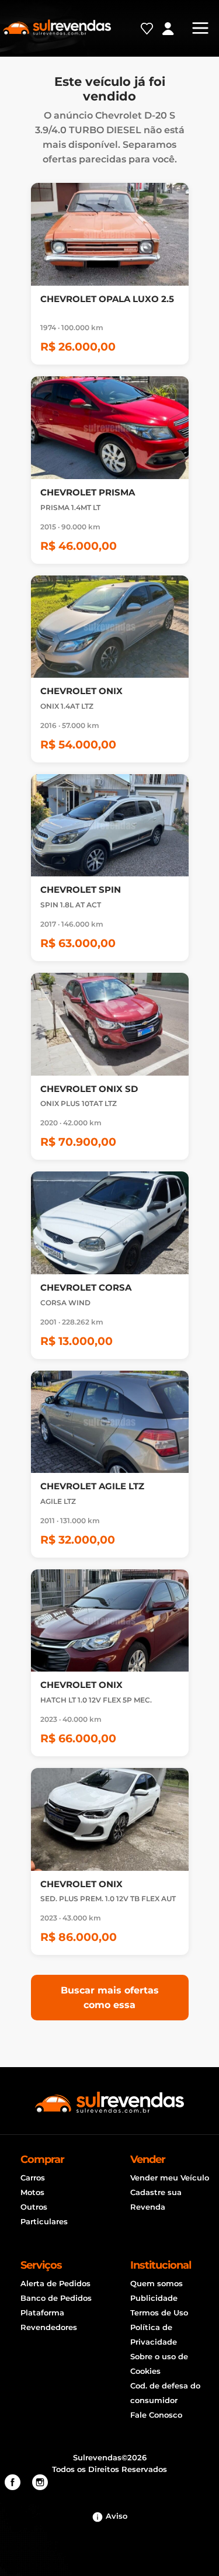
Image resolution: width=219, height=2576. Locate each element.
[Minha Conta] (174, 30)
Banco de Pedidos (56, 2298)
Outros (34, 2207)
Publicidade (154, 2298)
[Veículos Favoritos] (153, 33)
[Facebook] (13, 2483)
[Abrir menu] (203, 28)
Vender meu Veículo (170, 2178)
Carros (33, 2178)
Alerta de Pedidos (55, 2283)
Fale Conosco (156, 2415)
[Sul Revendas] (57, 26)
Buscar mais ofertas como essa (110, 1998)
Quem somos (157, 2283)
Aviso (115, 2516)
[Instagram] (40, 2483)
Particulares (44, 2221)
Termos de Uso (159, 2312)
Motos (32, 2192)
